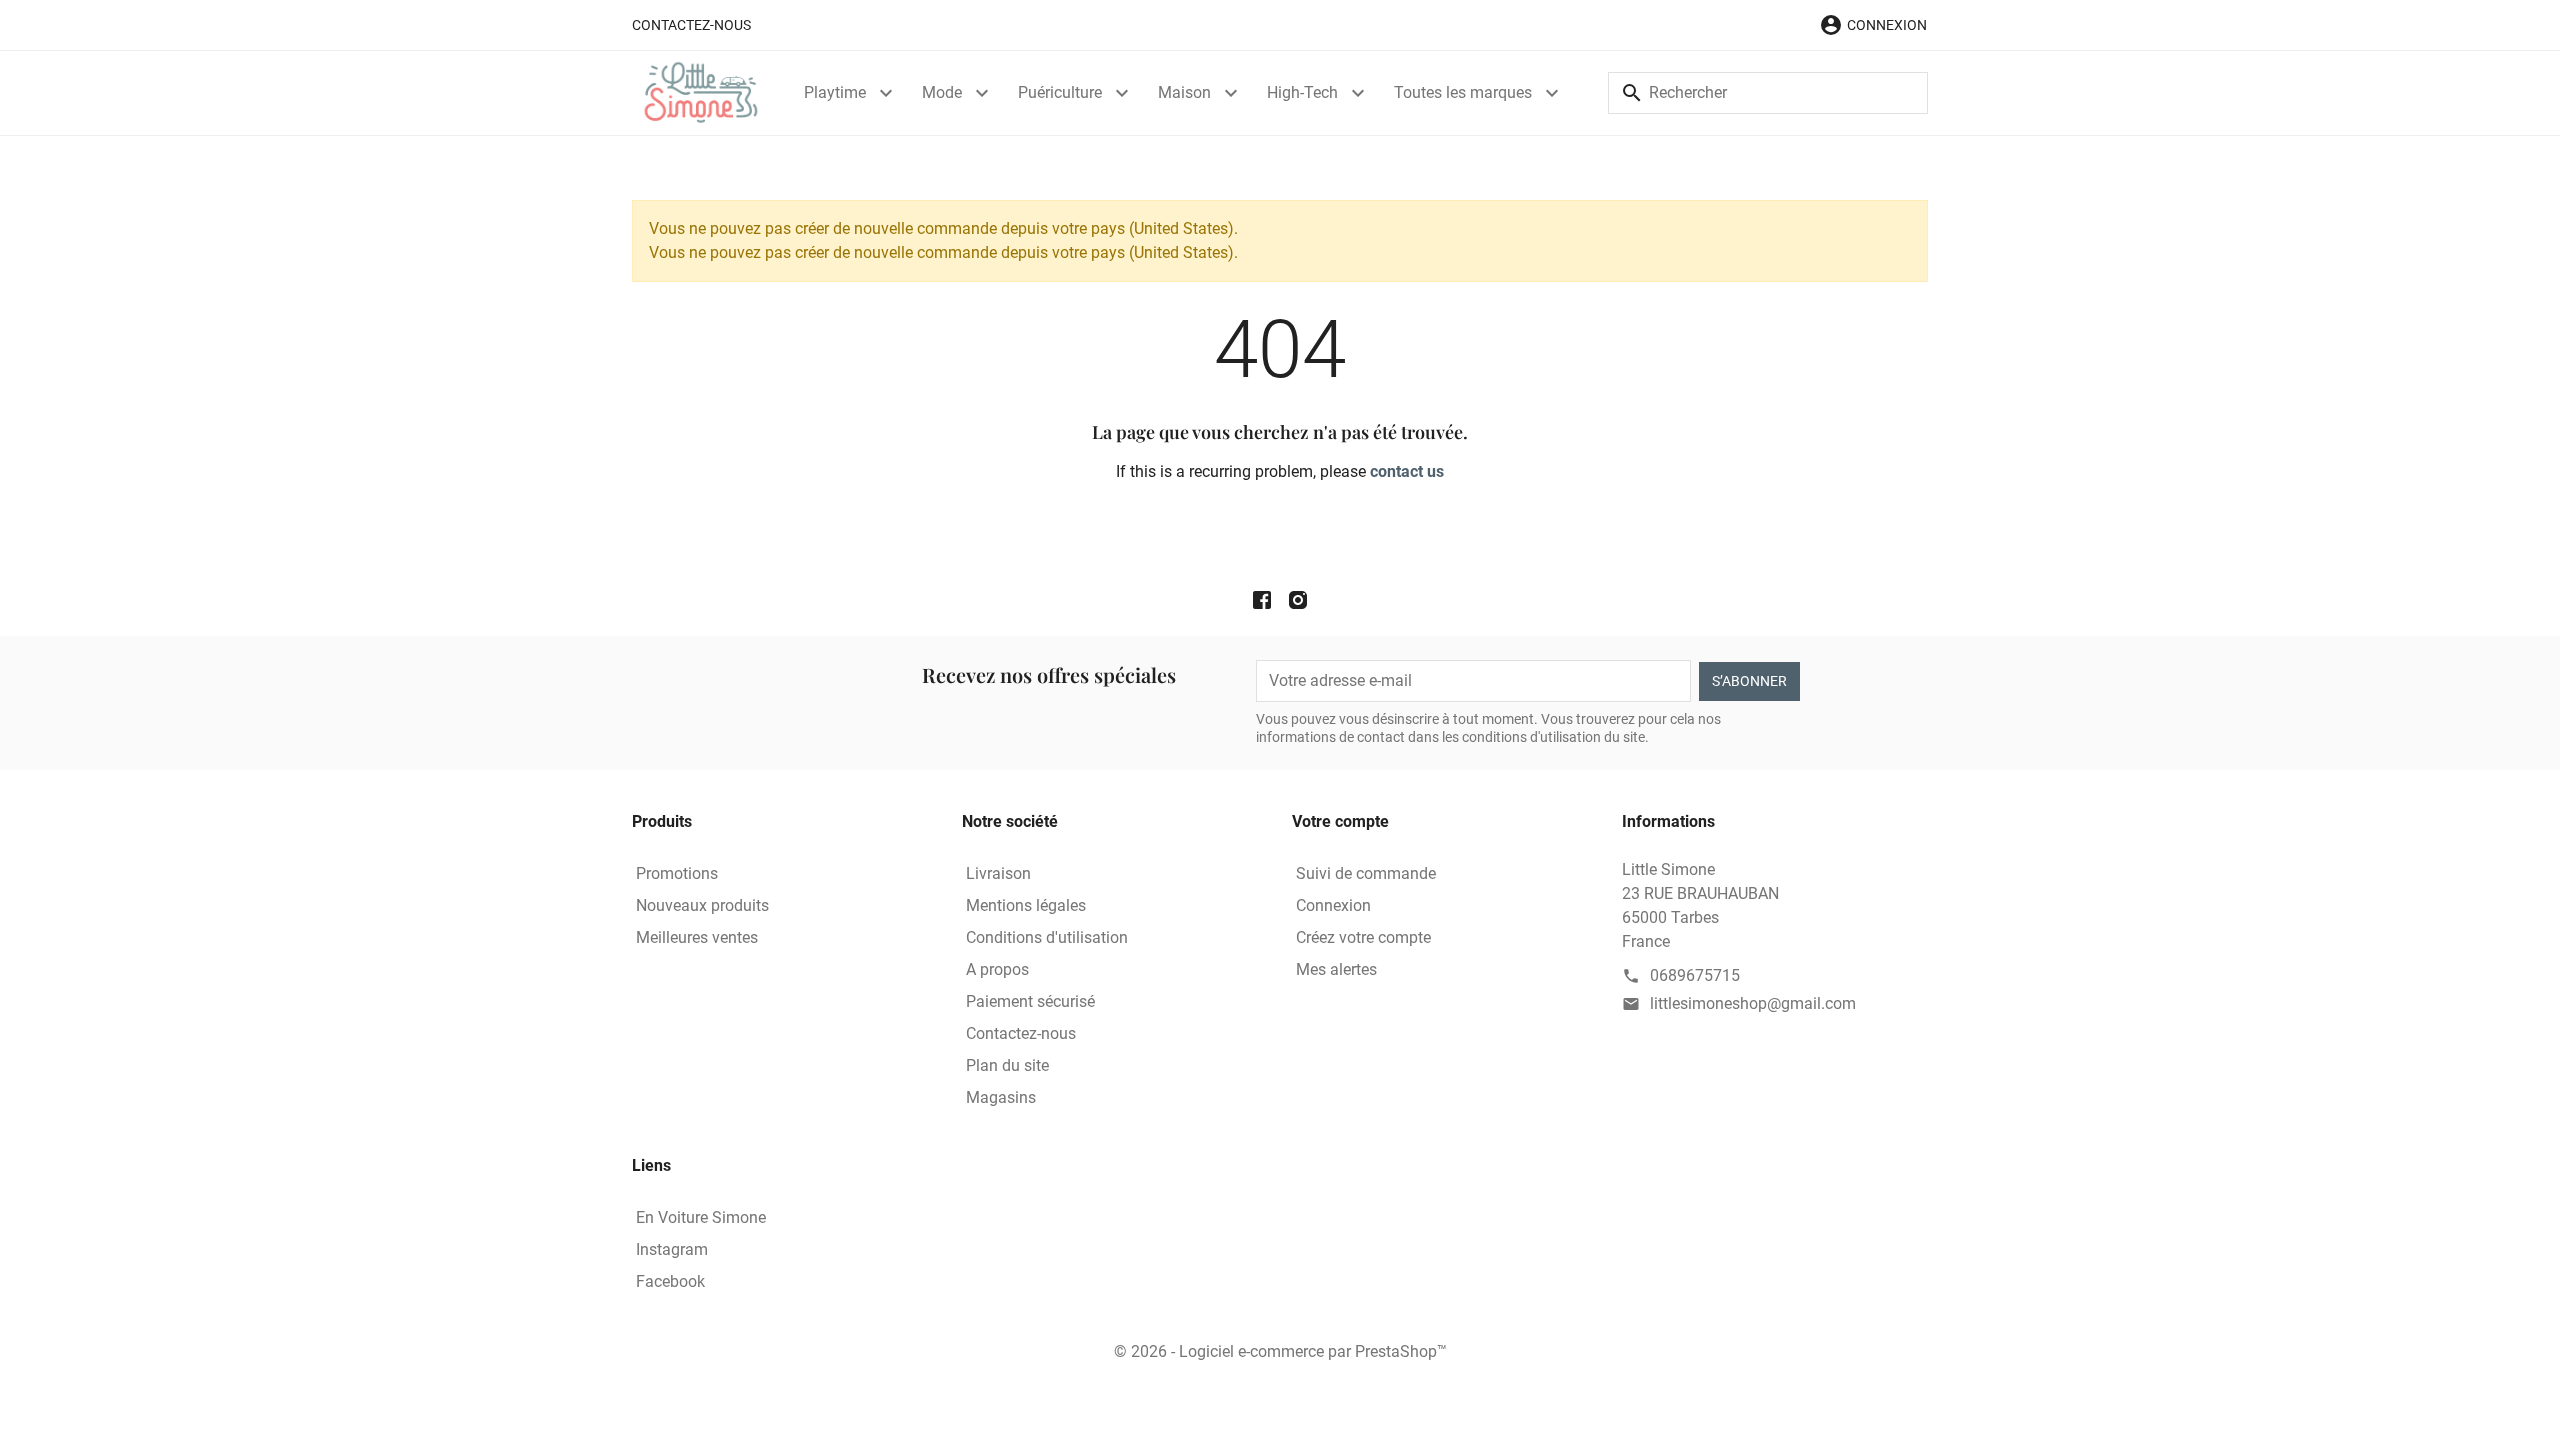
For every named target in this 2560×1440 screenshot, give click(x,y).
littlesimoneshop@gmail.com (1753, 1003)
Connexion (1333, 905)
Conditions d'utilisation (1047, 937)
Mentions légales (1026, 905)
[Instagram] (1298, 600)
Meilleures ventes (697, 937)
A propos (997, 969)
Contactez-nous (691, 25)
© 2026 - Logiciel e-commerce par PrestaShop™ (1280, 1351)
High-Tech (1302, 92)
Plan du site (1007, 1065)
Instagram (672, 1249)
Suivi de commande (1366, 873)
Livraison (998, 873)
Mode (942, 92)
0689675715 (1695, 975)
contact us (1407, 471)
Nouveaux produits (702, 905)
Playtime (835, 92)
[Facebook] (1262, 600)
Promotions (677, 873)
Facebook (670, 1281)
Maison (1184, 92)
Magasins (1001, 1097)
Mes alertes (1336, 969)
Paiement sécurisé (1030, 1001)
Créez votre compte (1363, 937)
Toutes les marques (1463, 92)
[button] (1873, 25)
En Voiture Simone (701, 1217)
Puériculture (1060, 92)
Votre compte (1340, 821)
